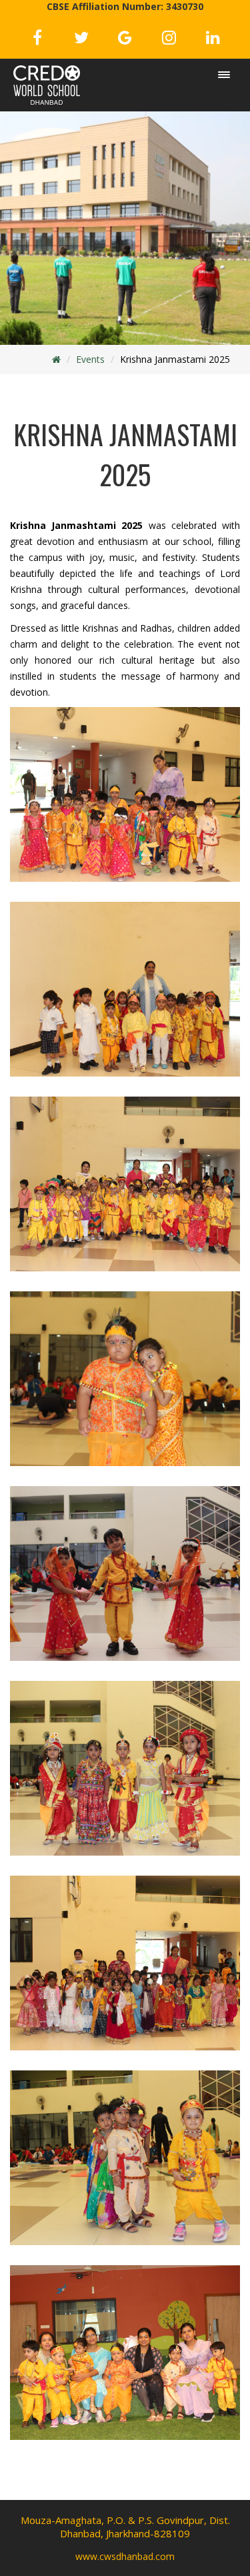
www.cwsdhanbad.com (125, 2556)
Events (90, 359)
